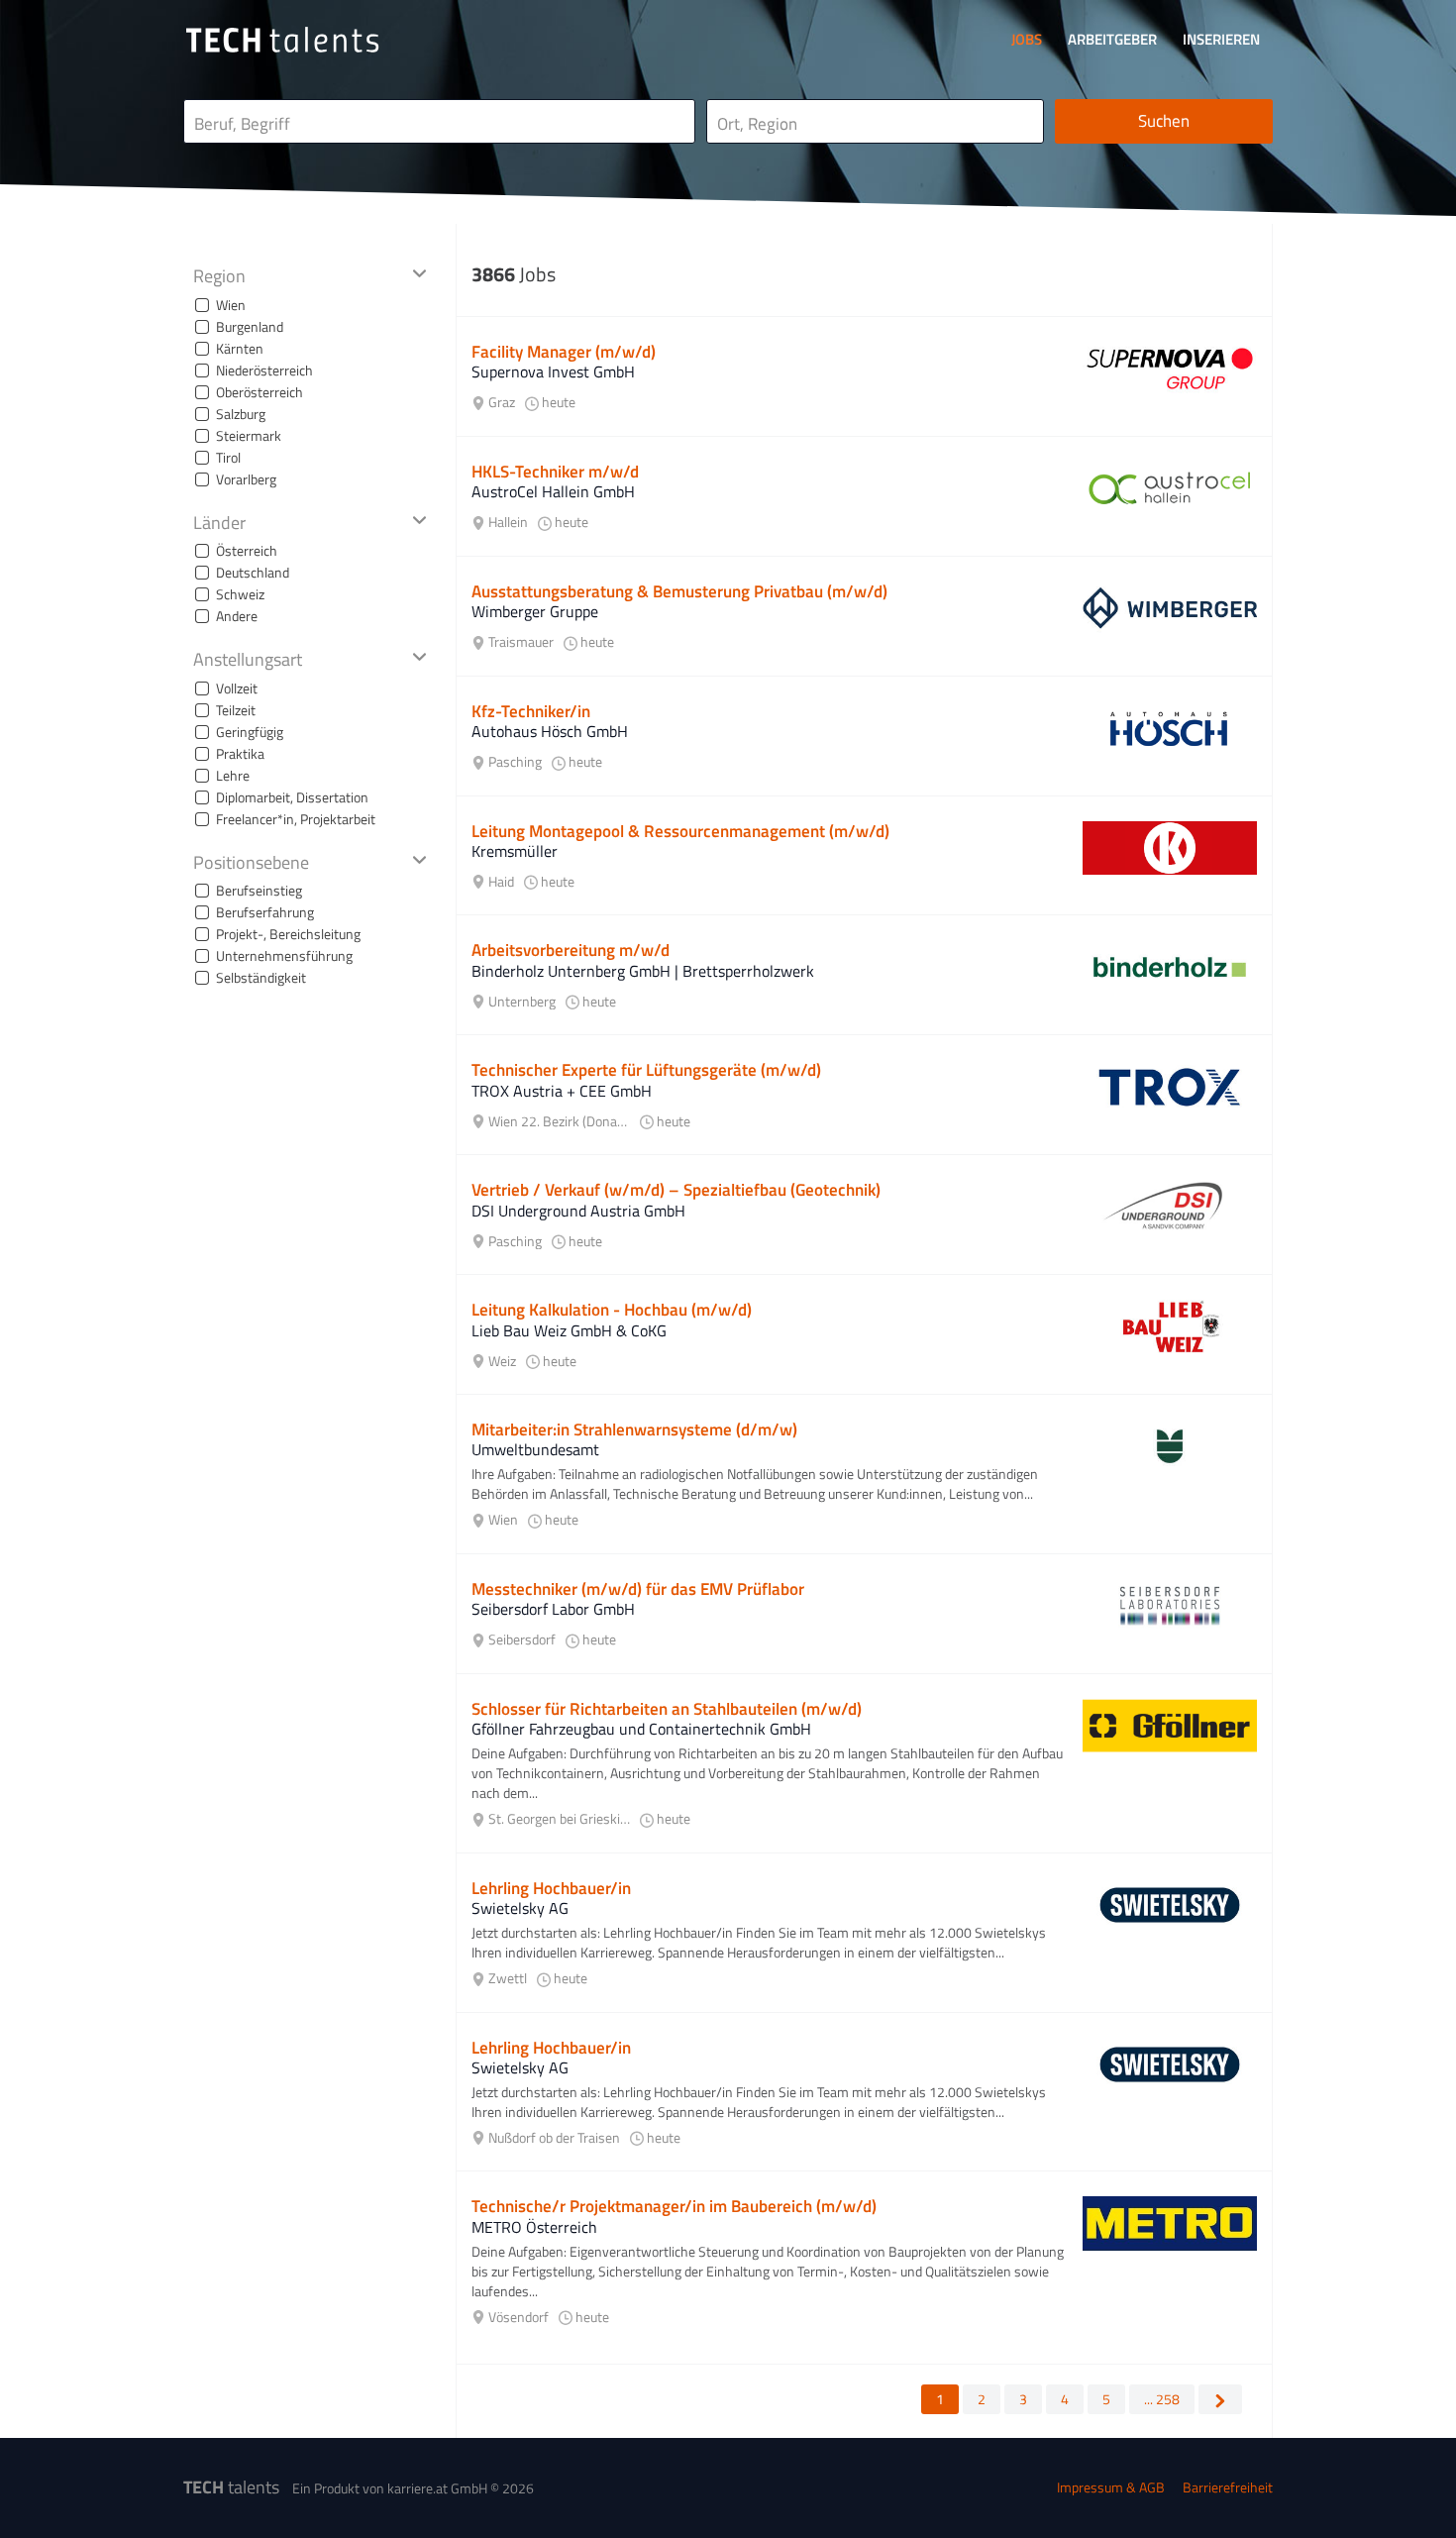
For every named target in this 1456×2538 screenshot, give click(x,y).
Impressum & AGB (1111, 2487)
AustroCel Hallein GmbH (553, 491)
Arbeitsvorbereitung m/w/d (571, 950)
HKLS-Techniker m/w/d (555, 472)
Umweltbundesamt (535, 1449)
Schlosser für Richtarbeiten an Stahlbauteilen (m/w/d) (667, 1709)
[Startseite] (282, 40)
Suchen (1164, 121)
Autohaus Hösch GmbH (550, 731)
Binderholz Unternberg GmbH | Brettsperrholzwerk (643, 971)
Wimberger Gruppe (535, 611)
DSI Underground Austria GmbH (578, 1211)
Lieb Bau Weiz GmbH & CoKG (569, 1330)
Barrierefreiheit (1228, 2487)
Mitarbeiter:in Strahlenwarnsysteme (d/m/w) (634, 1429)
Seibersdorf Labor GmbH (553, 1609)
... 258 (1162, 2399)
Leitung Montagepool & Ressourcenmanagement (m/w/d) (680, 831)
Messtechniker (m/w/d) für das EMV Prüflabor (638, 1589)
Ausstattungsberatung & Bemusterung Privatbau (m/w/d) (679, 591)
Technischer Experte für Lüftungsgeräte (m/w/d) (646, 1070)
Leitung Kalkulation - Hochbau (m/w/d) (612, 1310)
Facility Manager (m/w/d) (564, 352)
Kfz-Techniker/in (531, 711)
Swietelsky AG (520, 1908)
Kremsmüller (515, 851)
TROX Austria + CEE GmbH (562, 1091)
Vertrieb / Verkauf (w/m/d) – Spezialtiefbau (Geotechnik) (676, 1190)
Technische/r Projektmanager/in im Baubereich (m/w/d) (674, 2206)
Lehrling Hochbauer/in (551, 1888)
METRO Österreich (534, 2227)
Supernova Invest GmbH (553, 371)
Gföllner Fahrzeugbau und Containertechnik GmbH (641, 1729)
